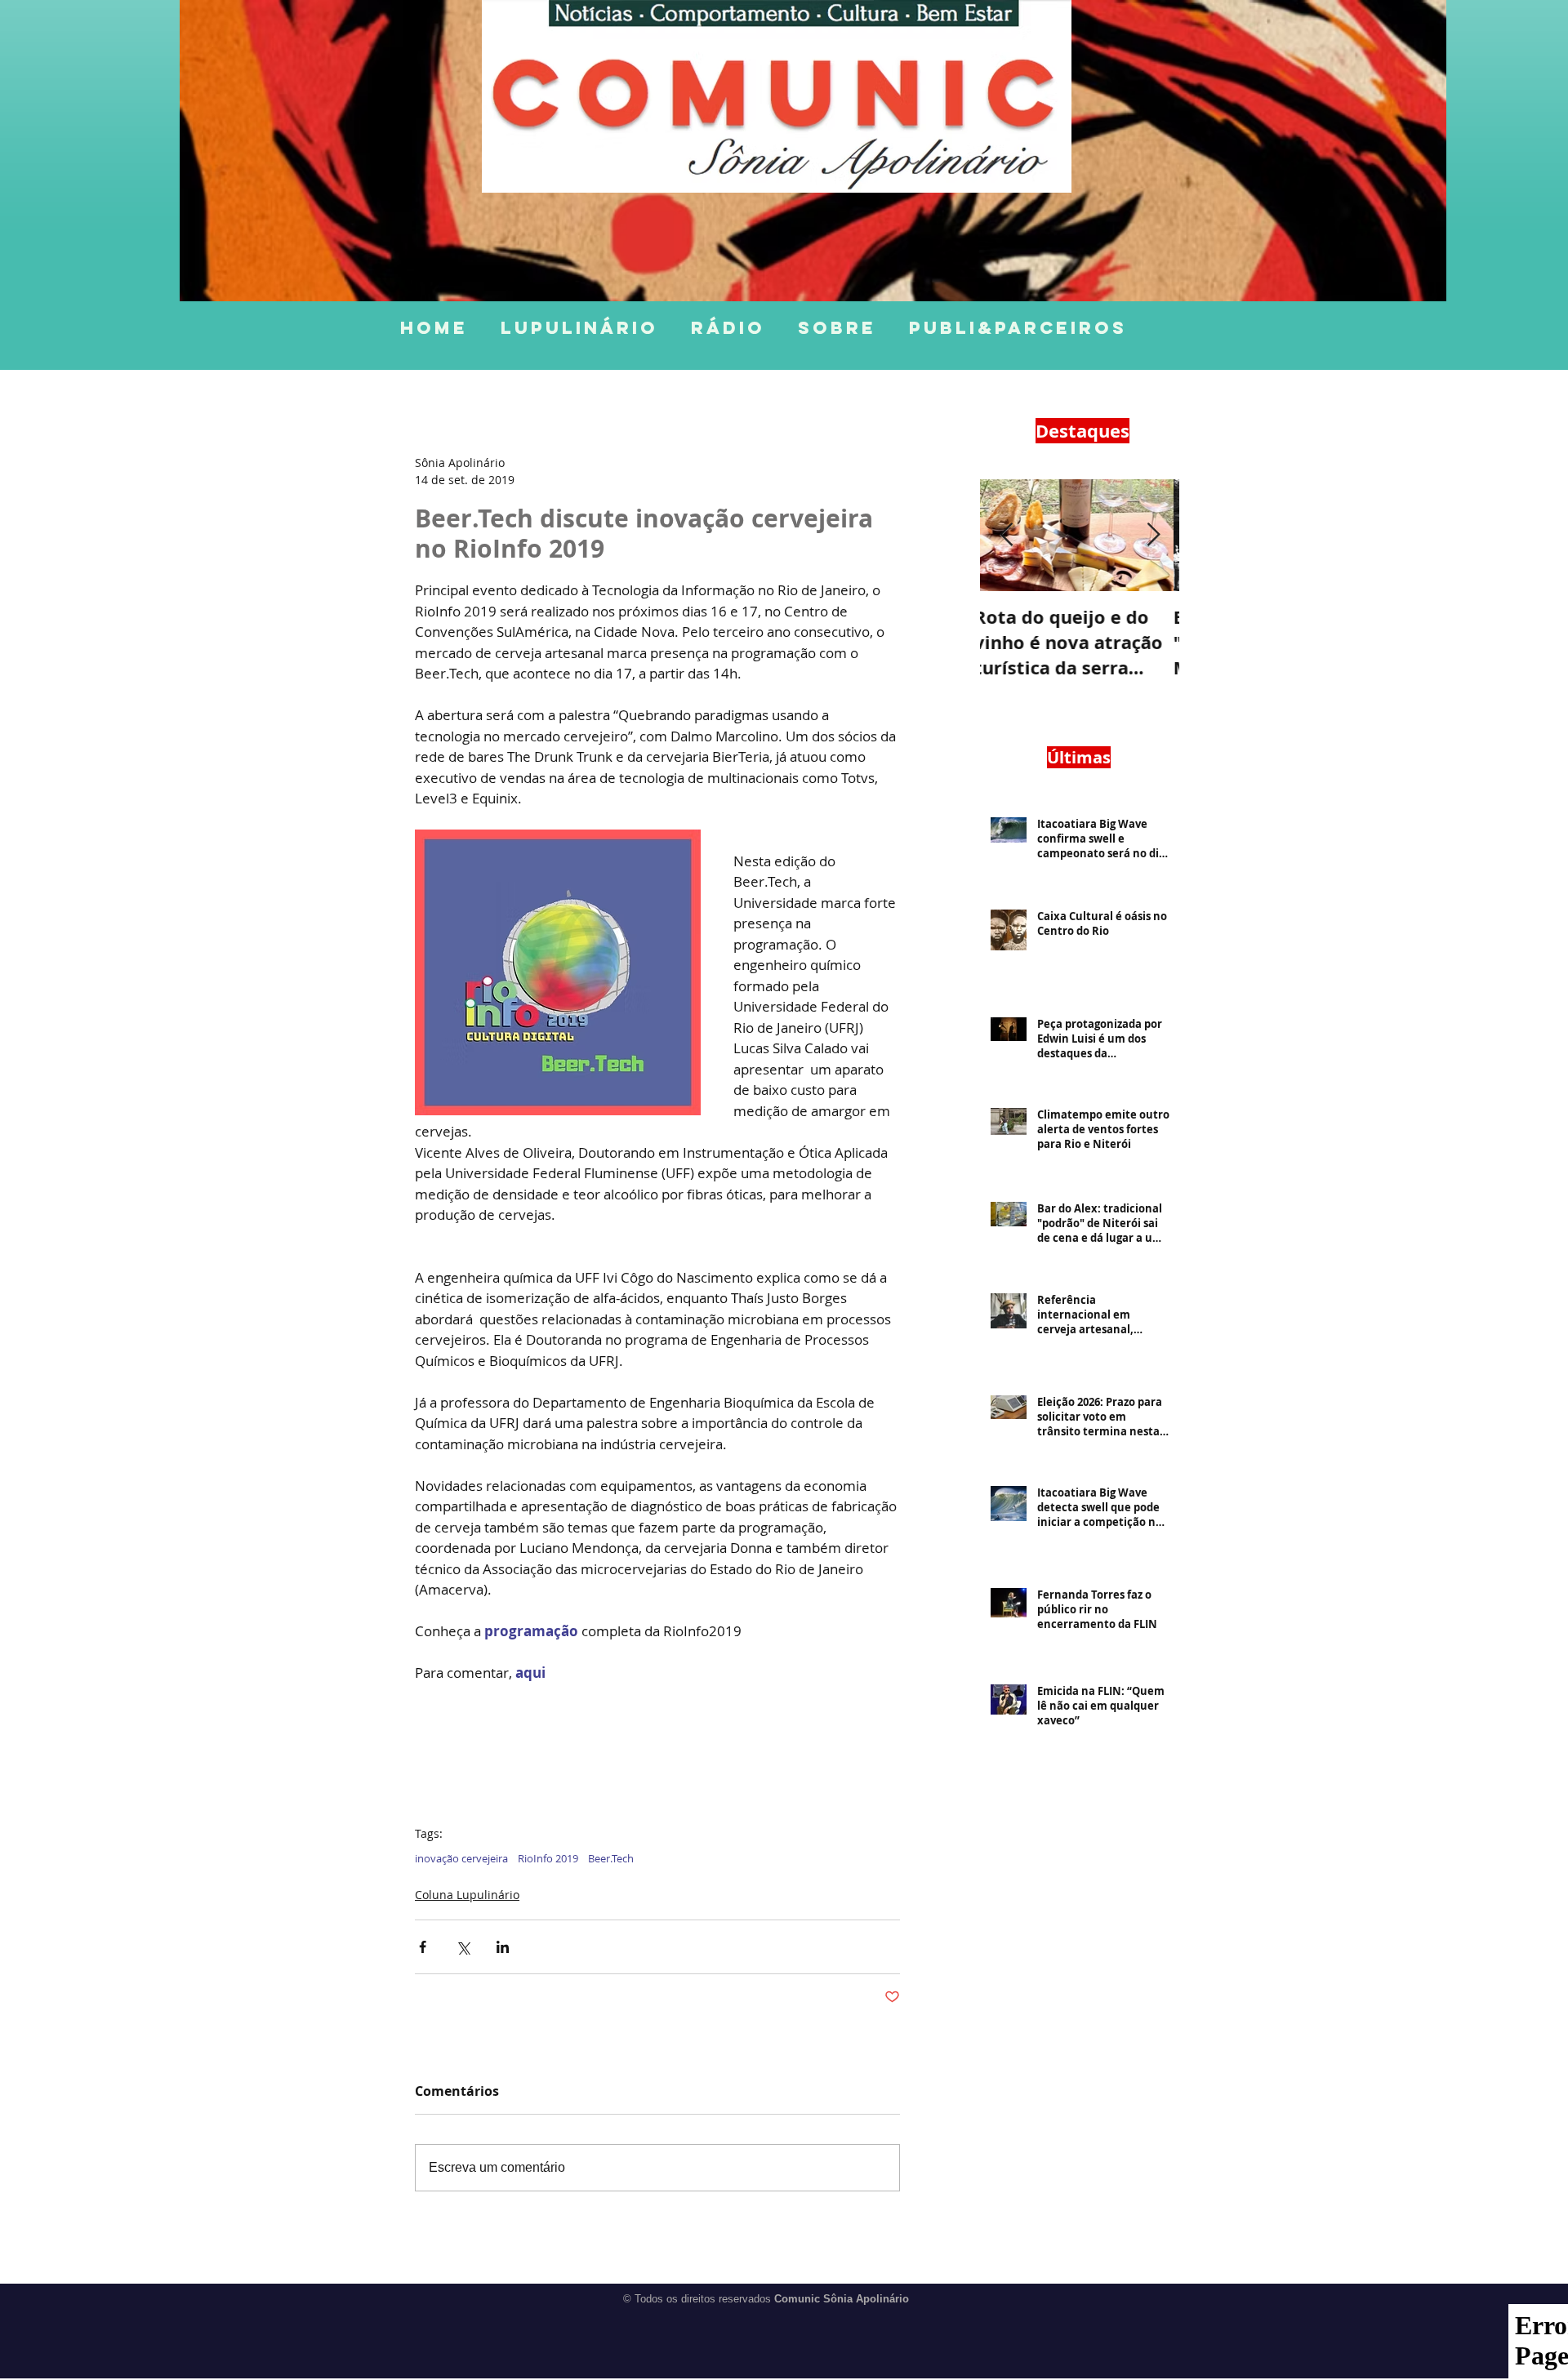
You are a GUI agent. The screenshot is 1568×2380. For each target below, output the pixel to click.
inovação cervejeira (461, 1858)
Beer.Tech (611, 1858)
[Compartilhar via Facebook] (423, 1947)
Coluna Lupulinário (467, 1895)
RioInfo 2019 (548, 1858)
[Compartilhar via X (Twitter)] (463, 1947)
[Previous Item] (1006, 535)
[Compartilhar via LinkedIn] (503, 1947)
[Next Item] (1153, 535)
